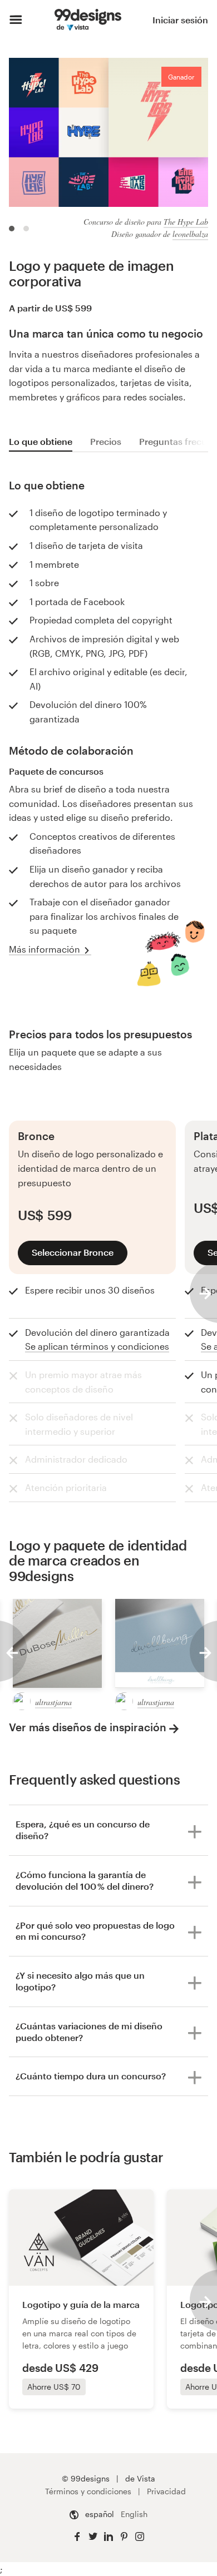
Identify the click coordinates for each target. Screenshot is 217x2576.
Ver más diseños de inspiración (88, 1727)
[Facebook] (77, 2537)
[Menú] (16, 20)
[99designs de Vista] (88, 20)
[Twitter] (93, 2537)
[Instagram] (140, 2537)
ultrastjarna (53, 1702)
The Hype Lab (186, 222)
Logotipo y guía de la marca (81, 2304)
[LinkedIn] (108, 2537)
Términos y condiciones (88, 2491)
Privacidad (166, 2491)
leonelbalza (190, 234)
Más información (45, 949)
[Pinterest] (124, 2537)
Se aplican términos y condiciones (97, 1346)
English (134, 2514)
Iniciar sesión (180, 20)
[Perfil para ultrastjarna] (22, 1701)
